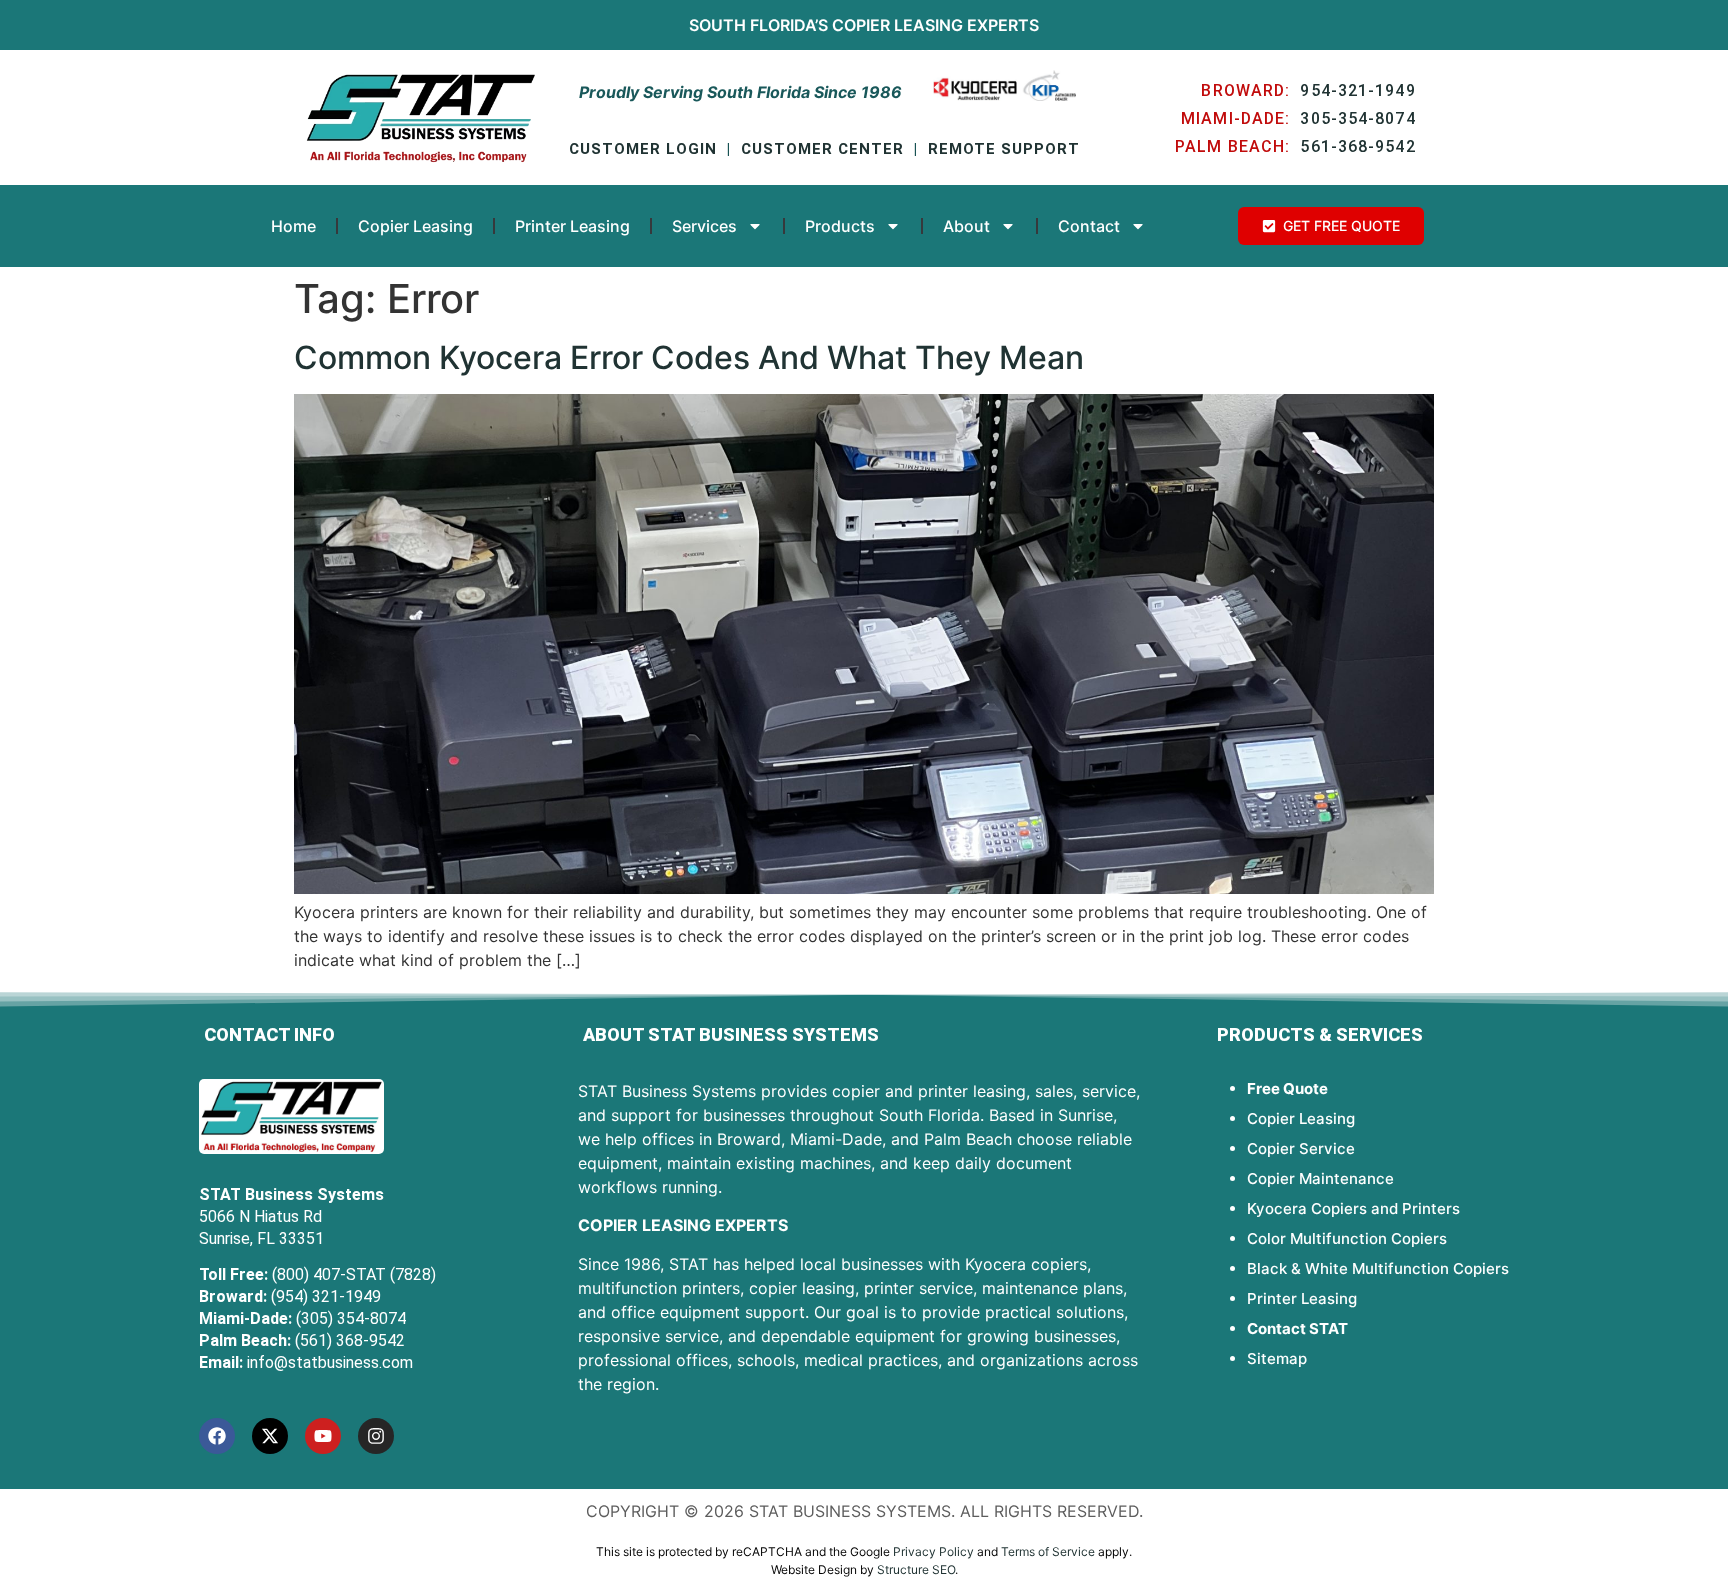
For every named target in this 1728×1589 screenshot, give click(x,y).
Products (840, 226)
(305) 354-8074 (351, 1318)
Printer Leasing (572, 226)
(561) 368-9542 (350, 1340)
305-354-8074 (1357, 118)
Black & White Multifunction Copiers (1378, 1268)
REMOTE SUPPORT (1004, 149)
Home (293, 226)
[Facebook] (217, 1436)
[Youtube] (323, 1436)
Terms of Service (1048, 1551)
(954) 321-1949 (326, 1296)
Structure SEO (916, 1569)
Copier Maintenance (1320, 1178)
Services (704, 226)
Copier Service (1301, 1148)
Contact (1089, 226)
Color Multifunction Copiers (1347, 1238)
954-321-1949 (1357, 90)
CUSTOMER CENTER (822, 149)
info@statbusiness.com (330, 1362)
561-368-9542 (1357, 146)
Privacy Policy (933, 1551)
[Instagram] (376, 1436)
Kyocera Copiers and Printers (1353, 1208)
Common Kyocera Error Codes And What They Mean (689, 357)
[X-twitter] (270, 1436)
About (966, 226)
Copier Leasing (897, 25)
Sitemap (1277, 1358)
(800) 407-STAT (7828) (354, 1274)
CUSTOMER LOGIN (643, 149)
